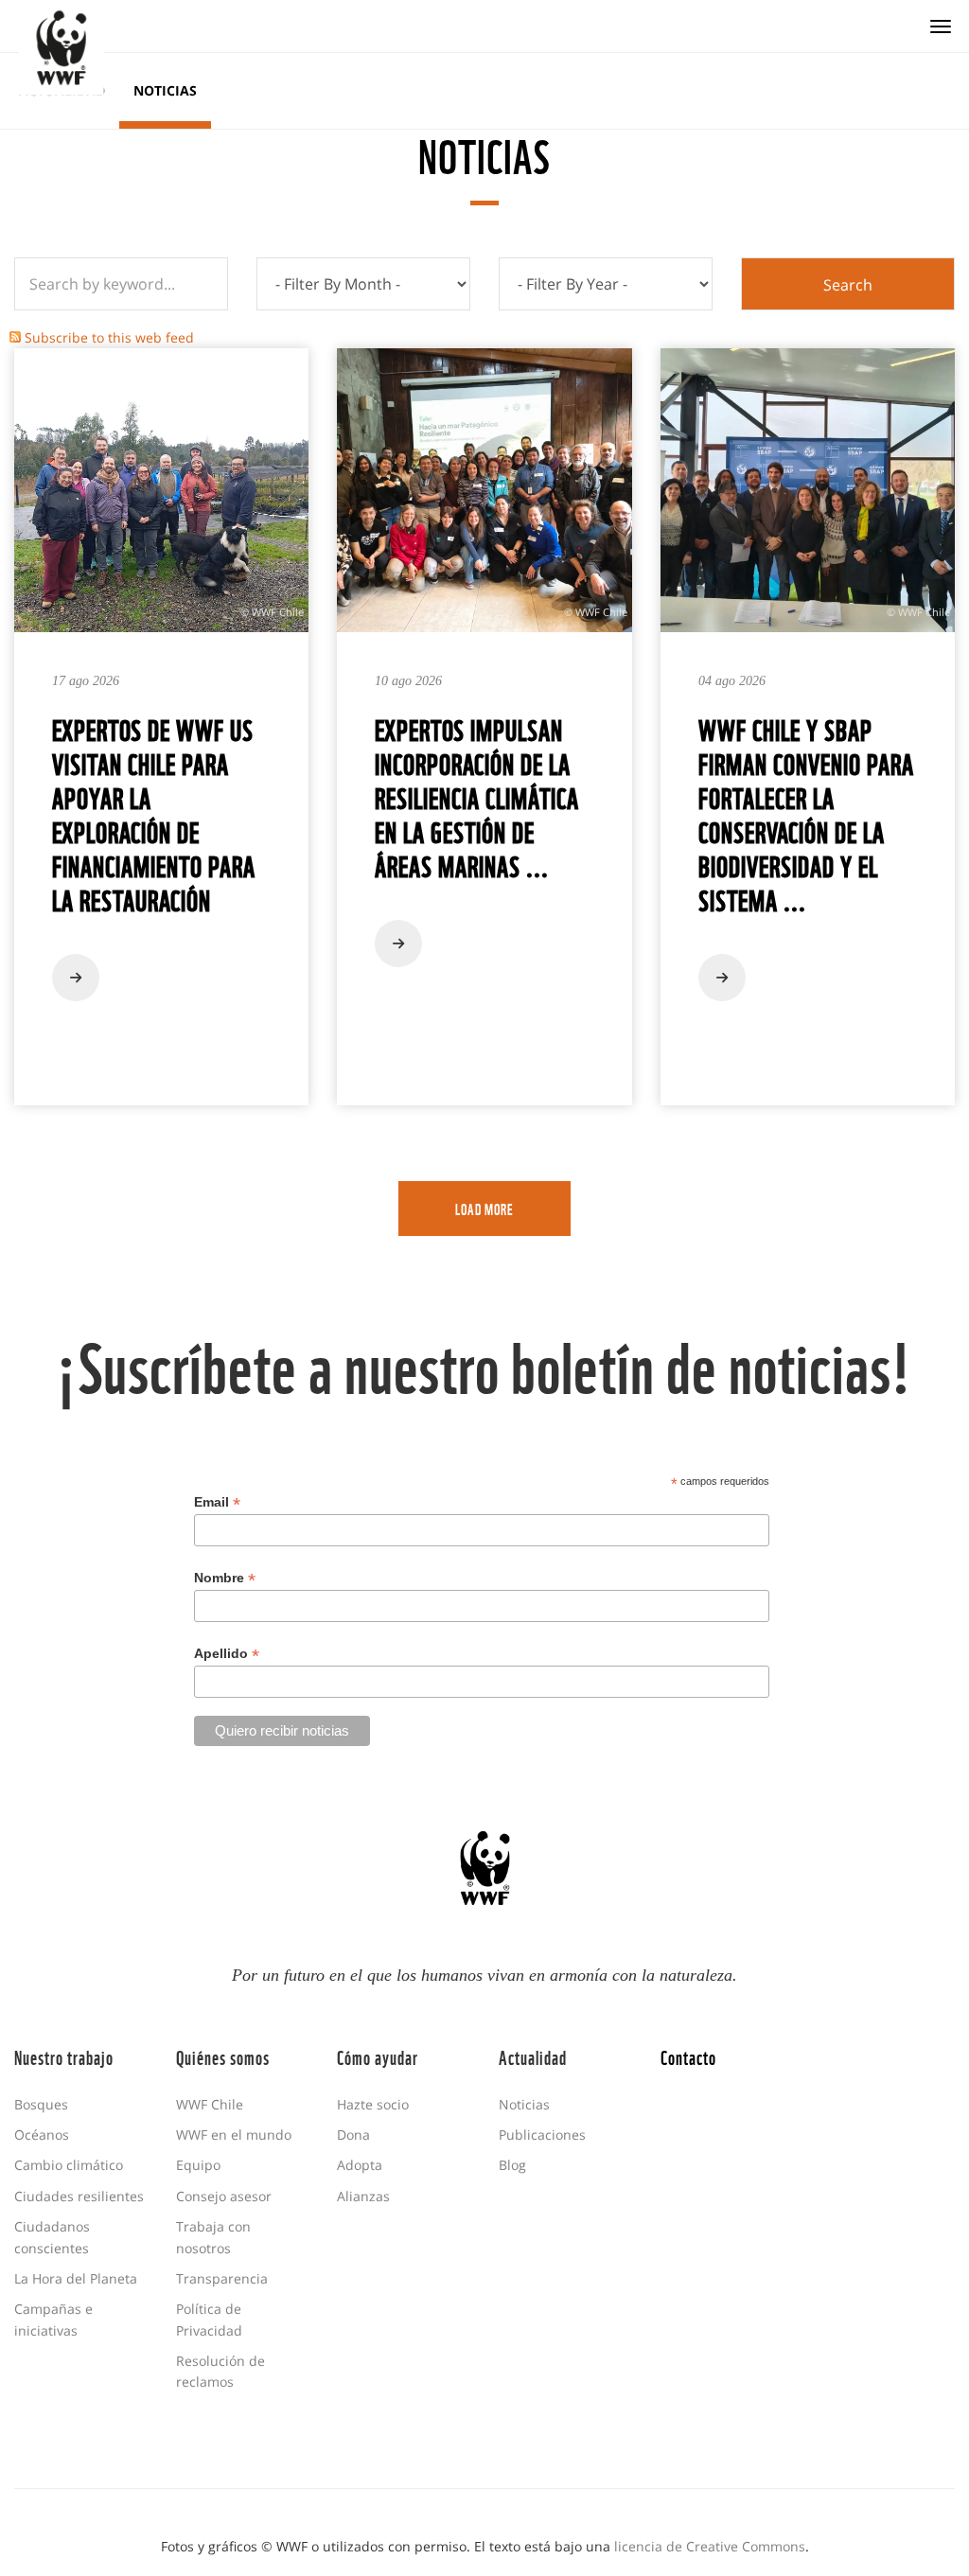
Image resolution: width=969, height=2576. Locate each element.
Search (848, 285)
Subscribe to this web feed (109, 337)
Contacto (688, 2056)
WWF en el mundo (234, 2135)
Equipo (198, 2165)
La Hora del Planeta (76, 2278)
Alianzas (363, 2196)
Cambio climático (69, 2165)
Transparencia (222, 2278)
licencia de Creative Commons (710, 2546)
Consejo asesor (224, 2196)
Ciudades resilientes (79, 2196)
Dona (353, 2135)
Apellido (227, 1654)
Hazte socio (373, 2104)
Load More (484, 1209)
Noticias (165, 90)
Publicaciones (542, 2135)
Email (217, 1502)
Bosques (41, 2104)
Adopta (360, 2165)
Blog (512, 2165)
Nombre (225, 1578)
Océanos (42, 2135)
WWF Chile (210, 2104)
